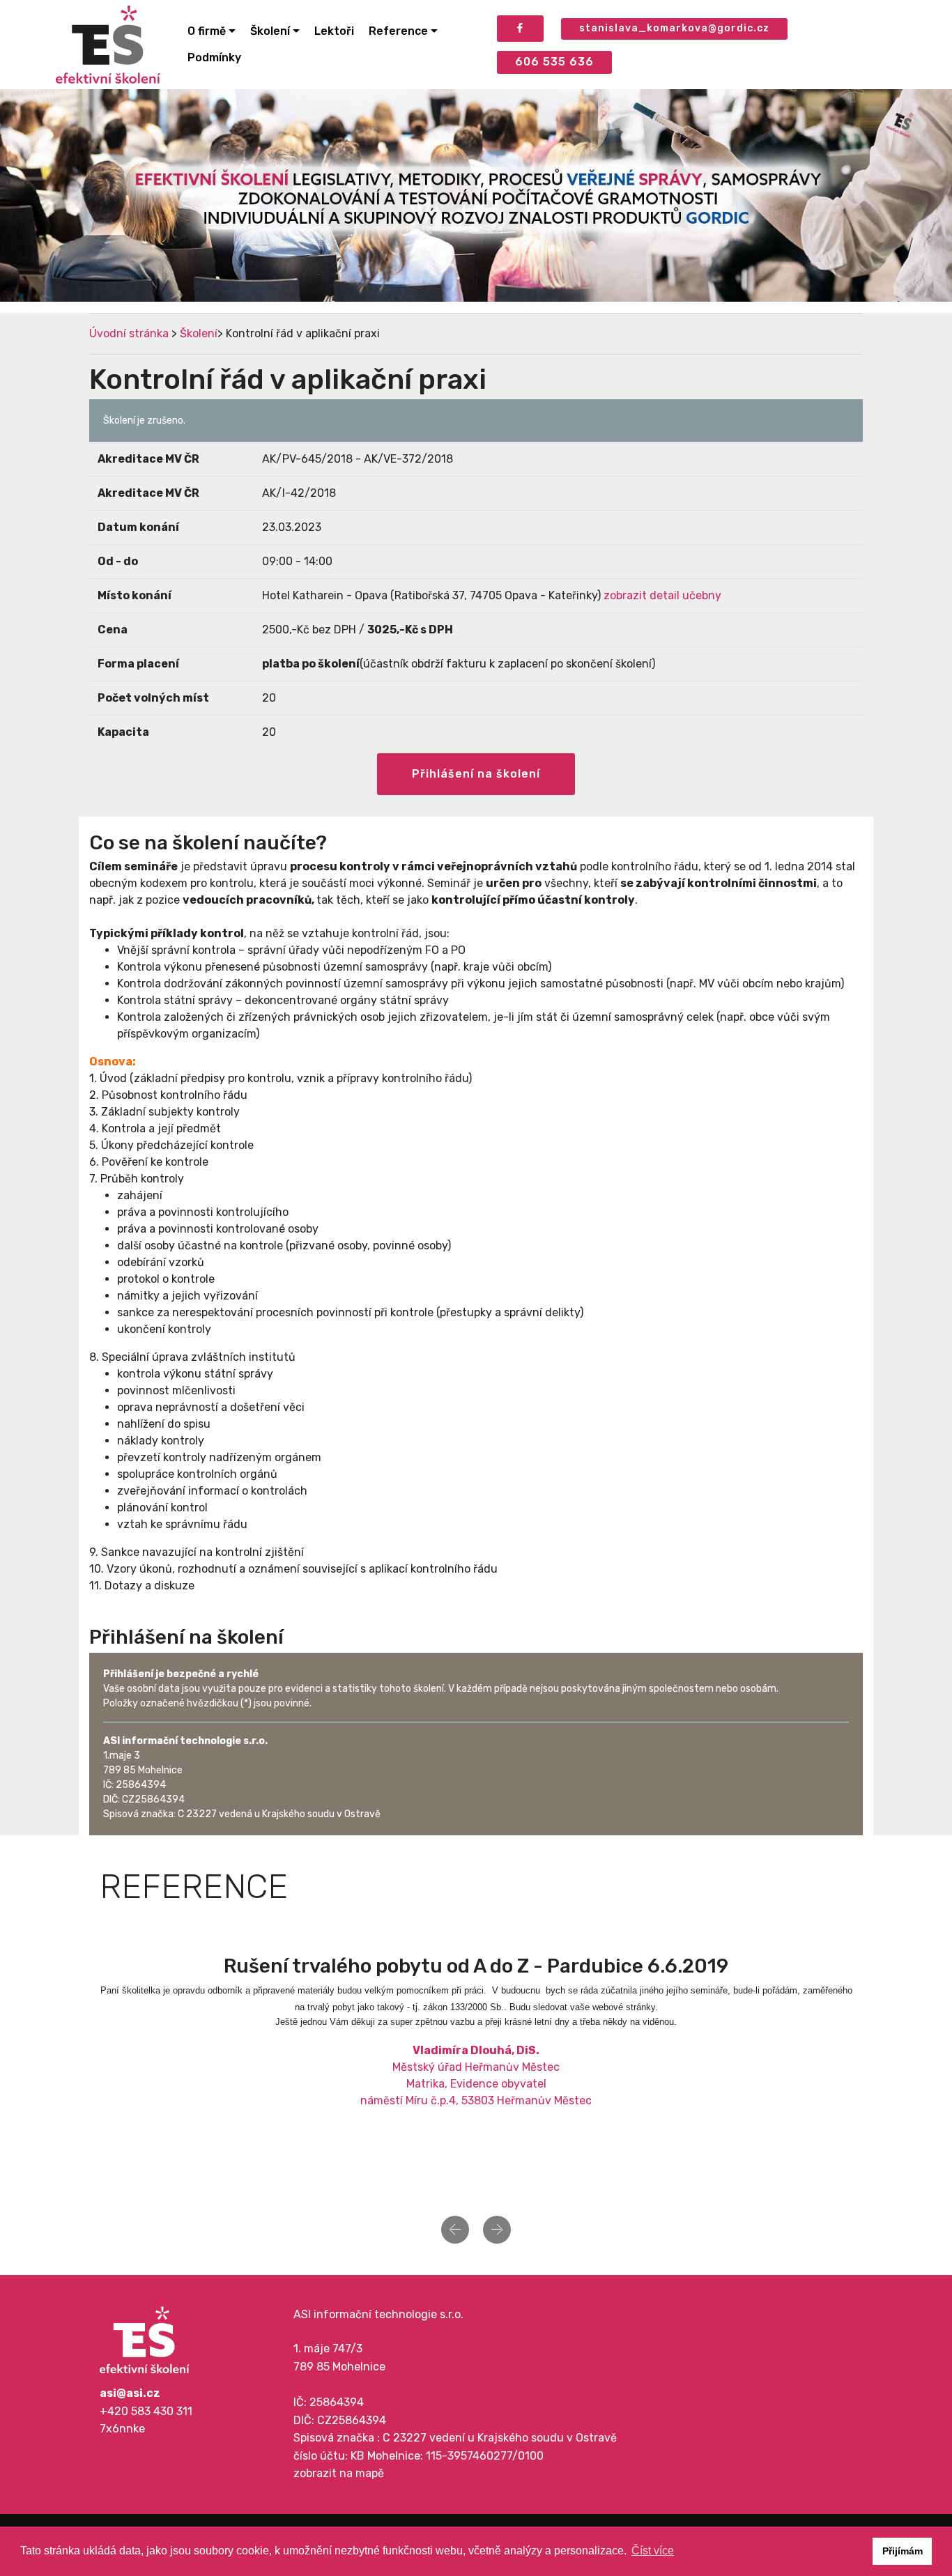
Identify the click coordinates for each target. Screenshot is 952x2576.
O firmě (207, 31)
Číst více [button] (653, 2551)
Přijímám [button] (903, 2551)
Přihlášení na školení (476, 774)
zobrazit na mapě (339, 2473)
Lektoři (334, 31)
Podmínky (214, 57)
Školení (270, 31)
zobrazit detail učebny (662, 595)
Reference (398, 31)
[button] (455, 2230)
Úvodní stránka (129, 333)
